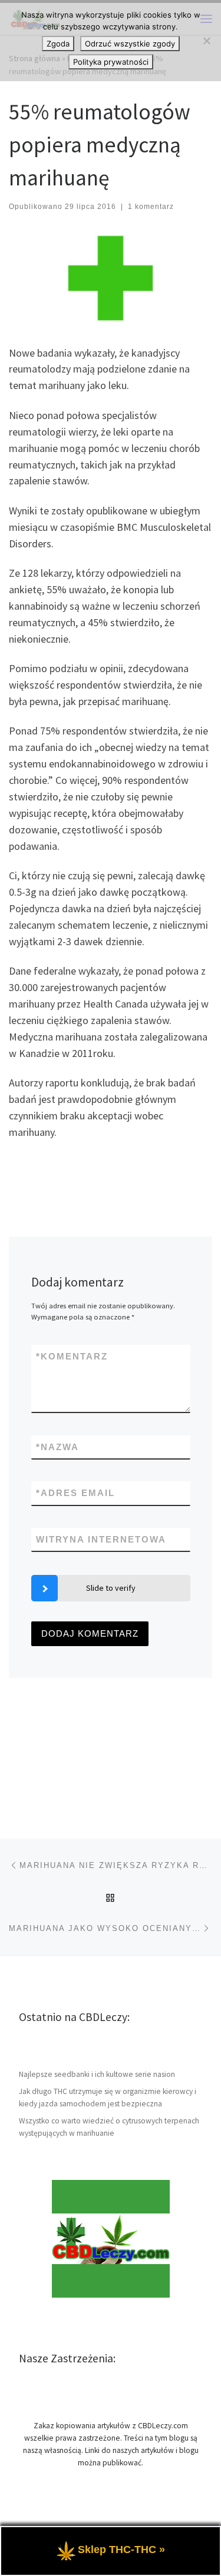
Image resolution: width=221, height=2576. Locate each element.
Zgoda (58, 44)
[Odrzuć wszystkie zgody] (206, 41)
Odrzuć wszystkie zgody (130, 44)
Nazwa (57, 1447)
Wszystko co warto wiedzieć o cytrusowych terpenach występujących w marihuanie (109, 2127)
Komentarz (72, 1356)
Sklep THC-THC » (121, 2550)
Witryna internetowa (101, 1539)
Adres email (75, 1493)
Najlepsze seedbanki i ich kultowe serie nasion (97, 2074)
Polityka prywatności (111, 62)
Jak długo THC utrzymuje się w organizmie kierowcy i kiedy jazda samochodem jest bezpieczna (108, 2098)
